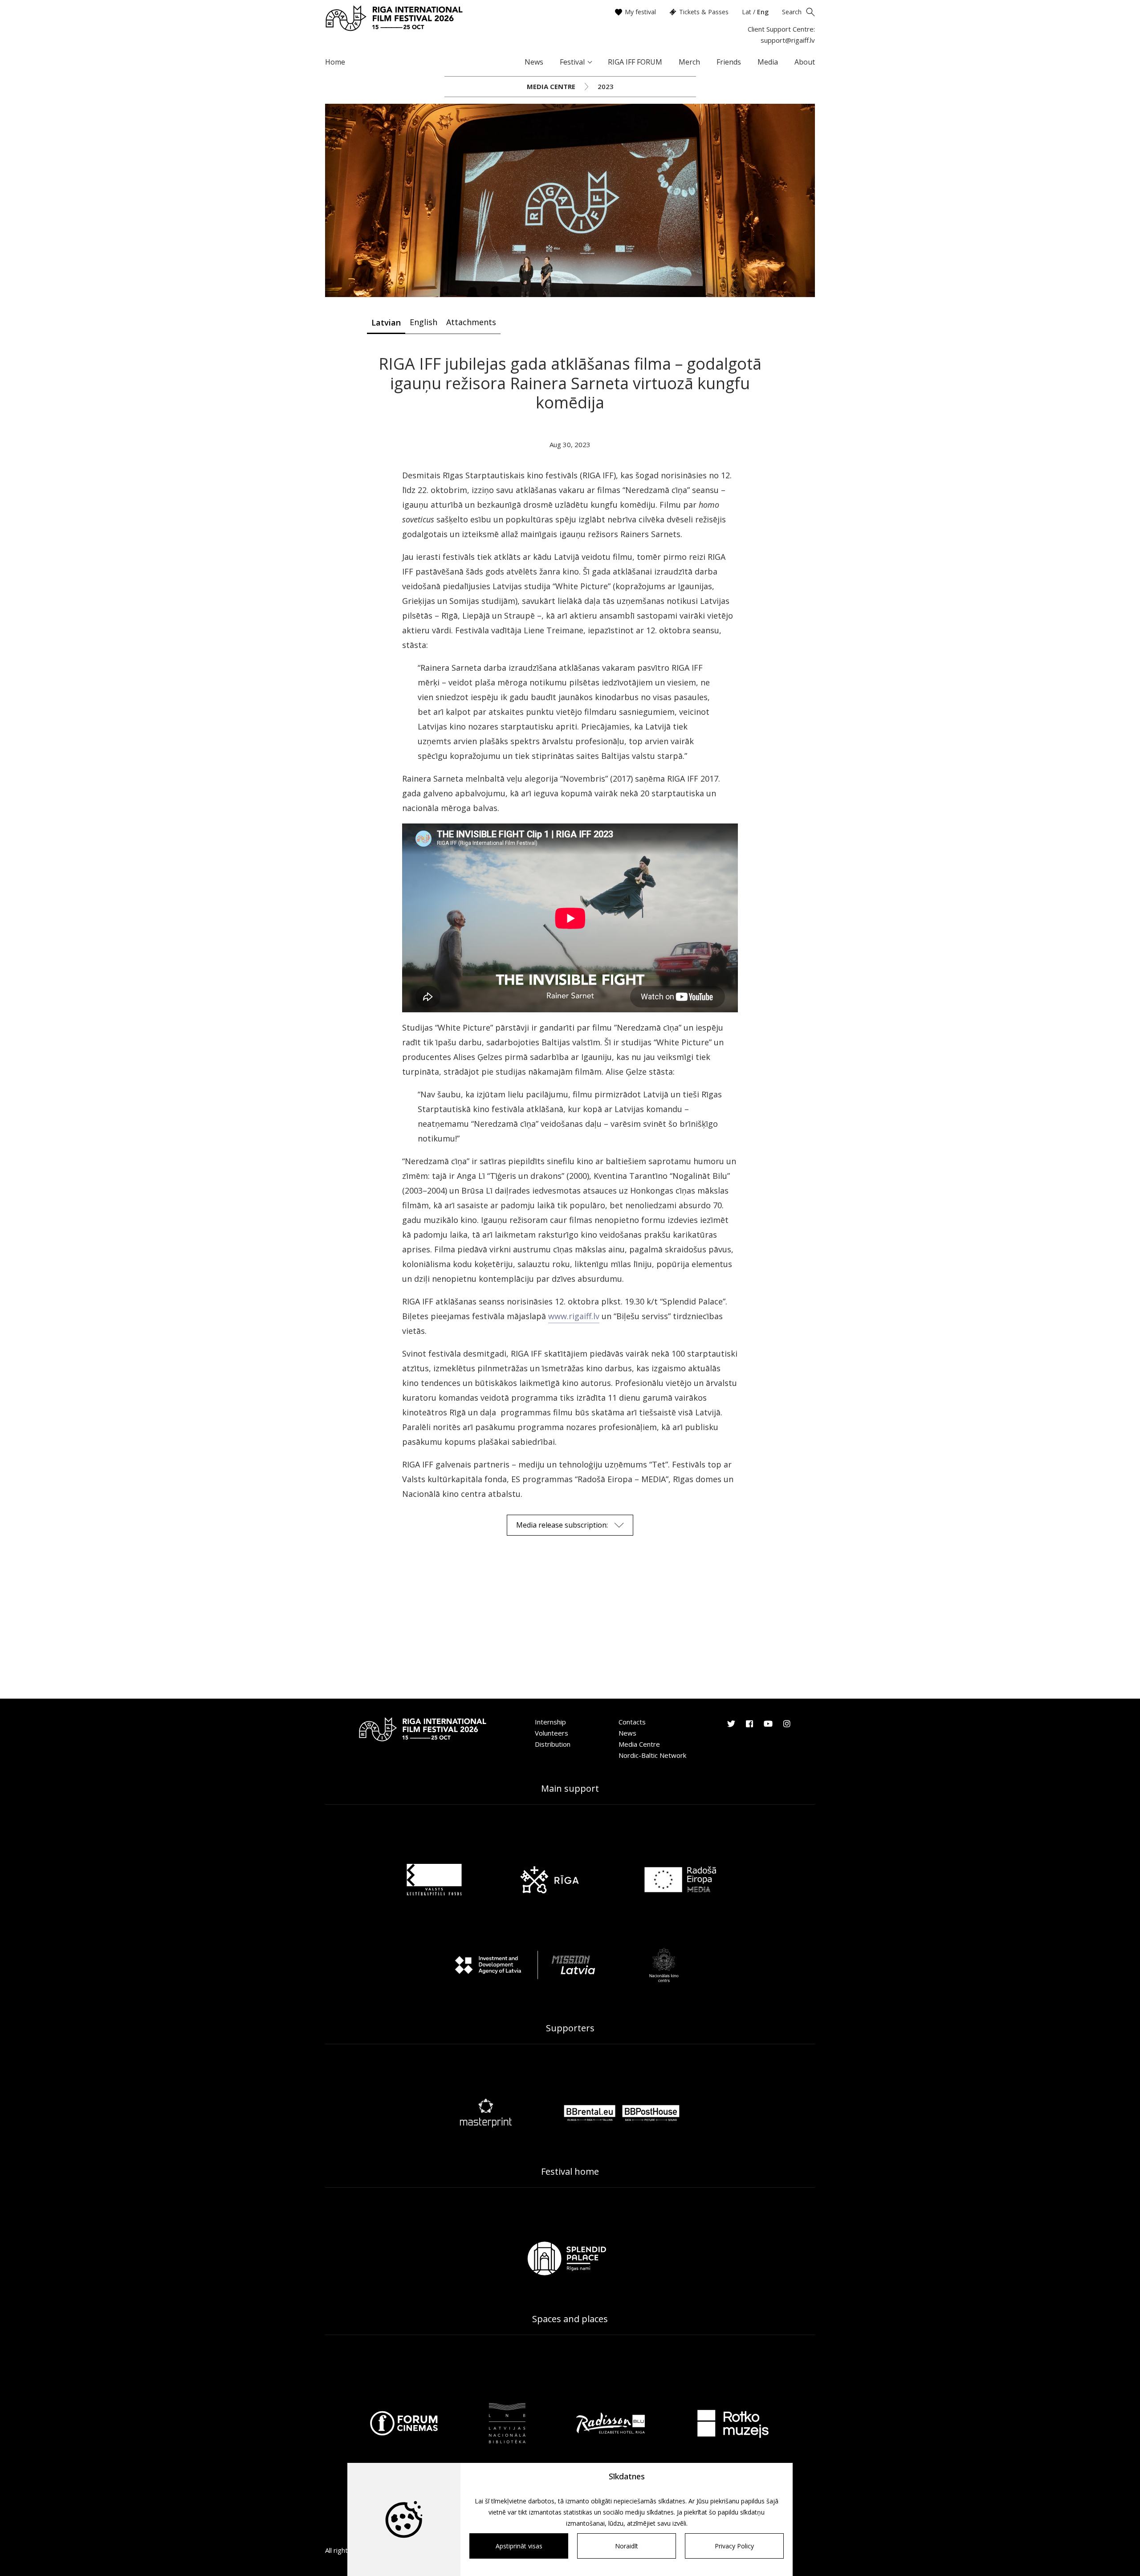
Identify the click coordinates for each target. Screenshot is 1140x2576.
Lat (747, 12)
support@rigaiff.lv (788, 40)
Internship (550, 1722)
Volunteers (552, 1733)
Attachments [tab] (471, 322)
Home (335, 62)
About (805, 62)
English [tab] (423, 322)
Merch (689, 62)
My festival (640, 12)
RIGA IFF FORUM (635, 62)
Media (768, 62)
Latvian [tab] (386, 322)
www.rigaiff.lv (574, 1316)
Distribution (553, 1744)
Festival (572, 62)
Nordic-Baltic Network (652, 1755)
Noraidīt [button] (627, 2546)
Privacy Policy (734, 2546)
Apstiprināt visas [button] (519, 2546)
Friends (729, 62)
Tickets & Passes (704, 12)
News (534, 62)
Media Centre (551, 86)
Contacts (632, 1722)
